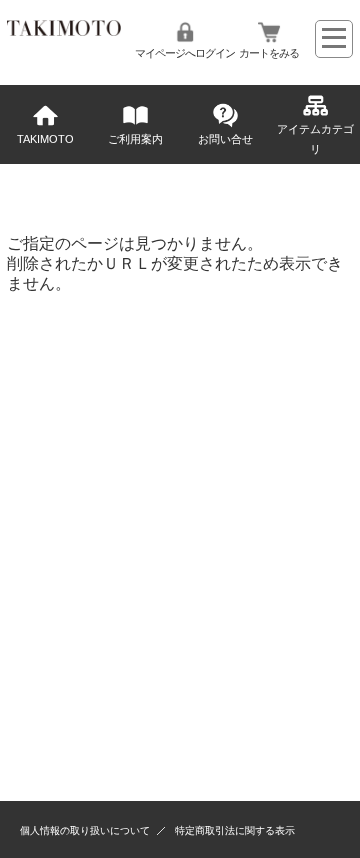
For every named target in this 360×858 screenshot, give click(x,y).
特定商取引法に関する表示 (235, 830)
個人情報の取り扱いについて (85, 830)
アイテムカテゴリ (315, 139)
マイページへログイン (185, 53)
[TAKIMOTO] (64, 30)
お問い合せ (225, 139)
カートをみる (269, 53)
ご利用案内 (135, 139)
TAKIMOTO (45, 139)
